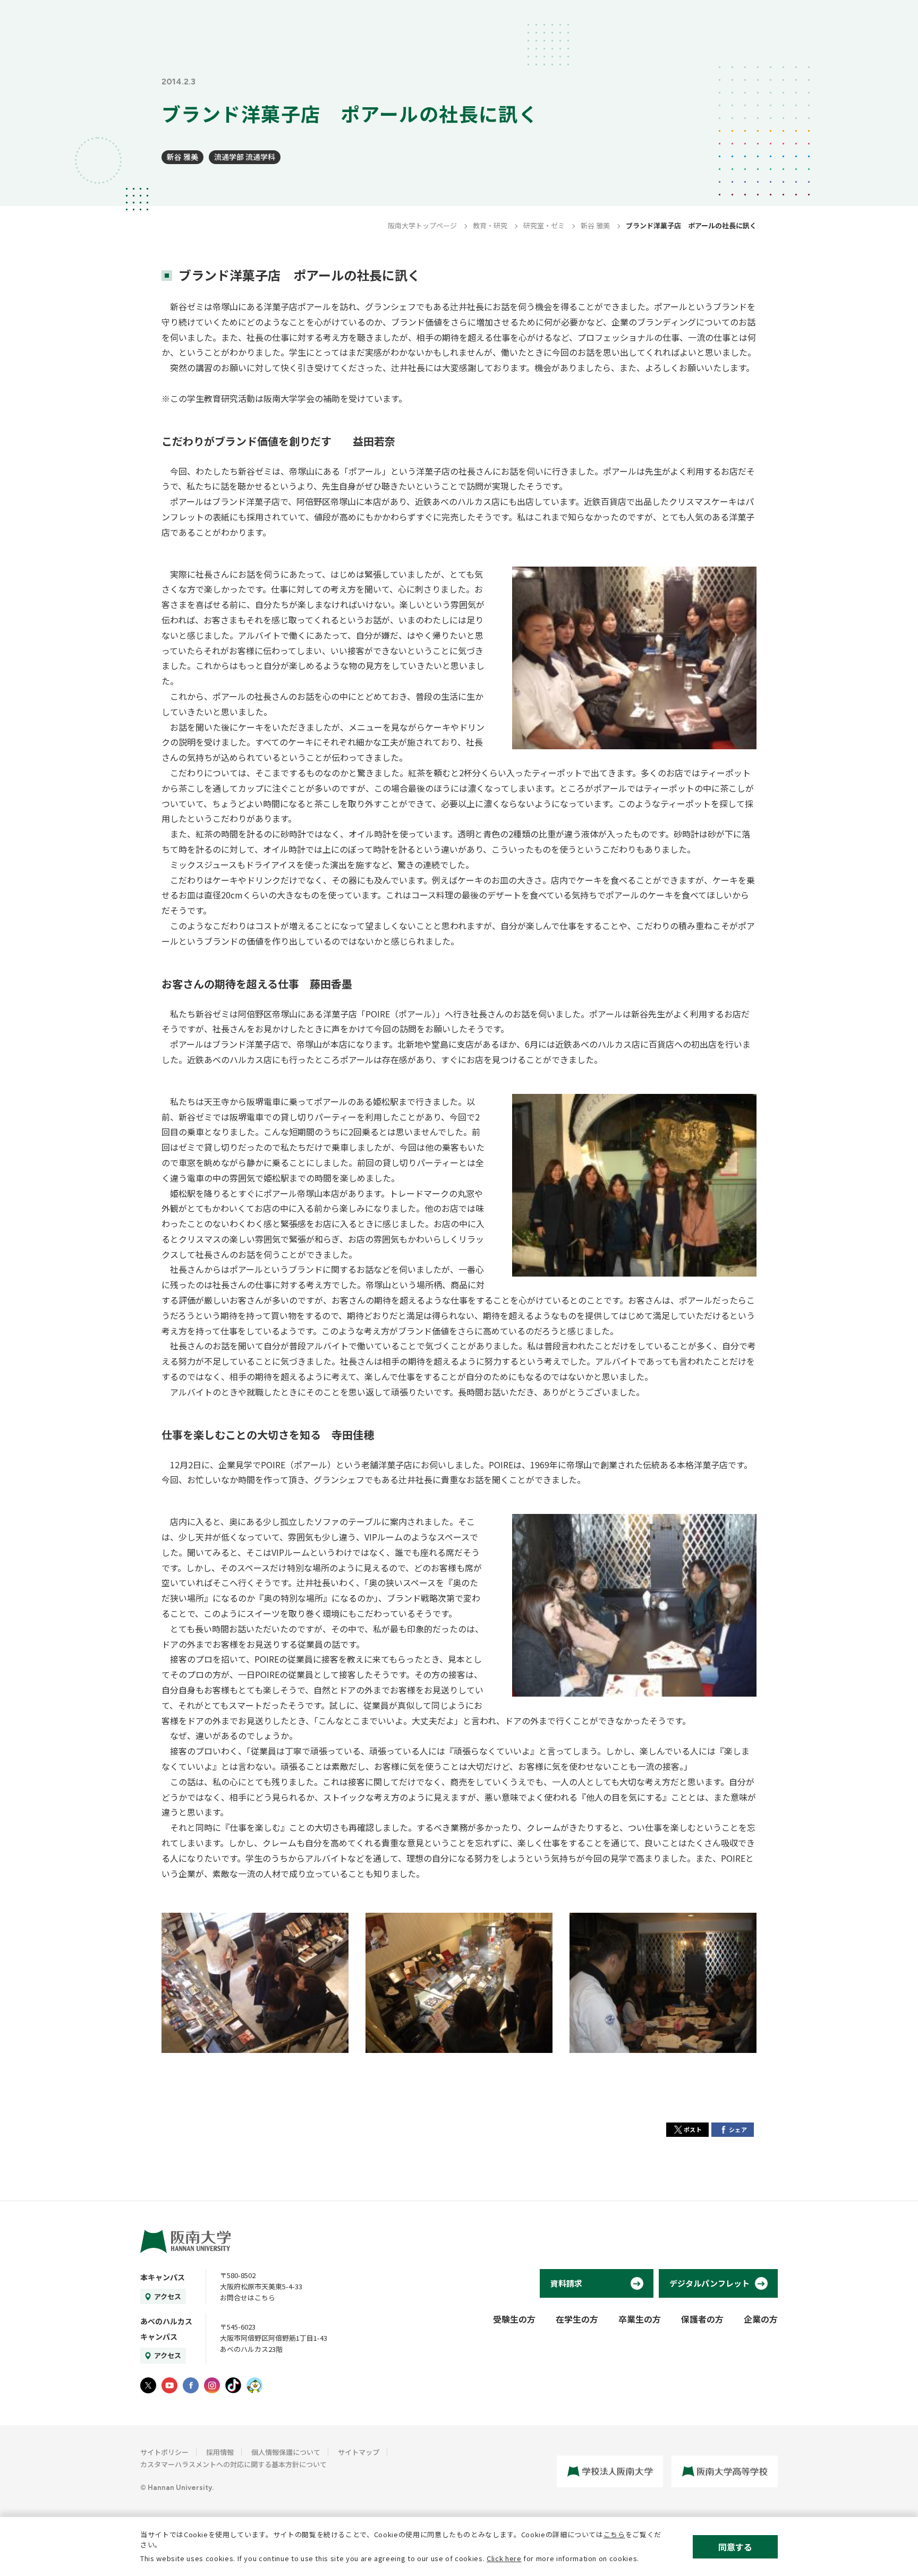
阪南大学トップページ (422, 225)
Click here (504, 2558)
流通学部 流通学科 (245, 157)
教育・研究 (490, 225)
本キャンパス (163, 2277)
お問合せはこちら (248, 2297)
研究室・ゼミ (544, 225)
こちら (614, 2534)
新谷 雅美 (182, 157)
